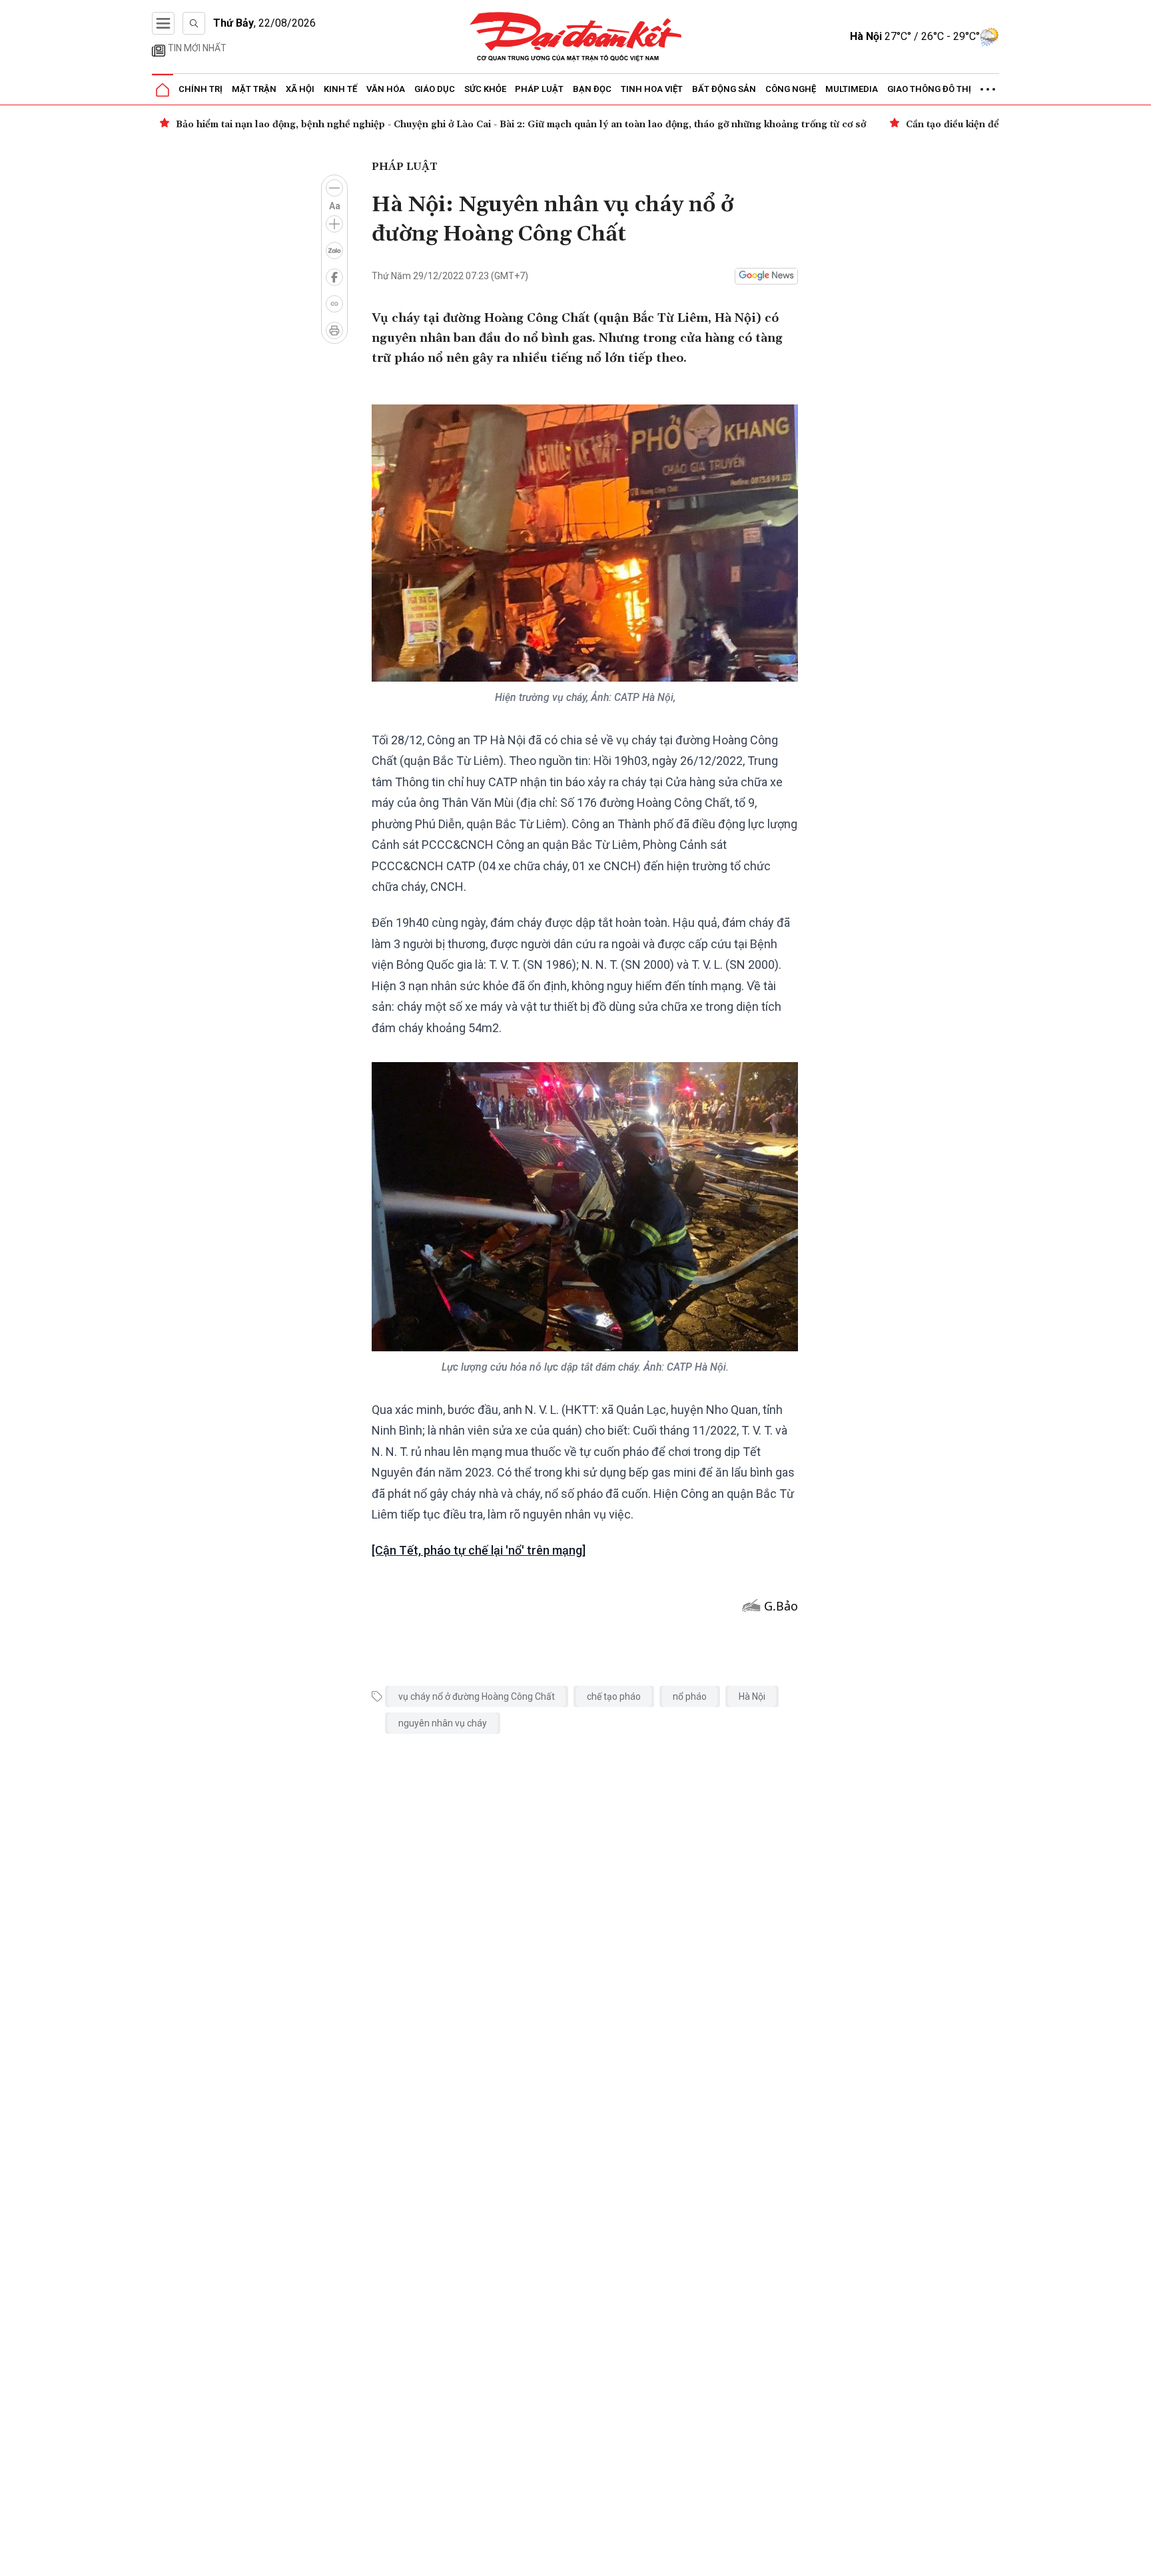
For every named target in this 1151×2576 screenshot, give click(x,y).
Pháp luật (539, 89)
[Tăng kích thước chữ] (334, 224)
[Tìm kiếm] (194, 23)
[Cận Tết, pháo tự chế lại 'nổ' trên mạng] (479, 1550)
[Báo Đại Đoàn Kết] (576, 37)
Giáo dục (435, 89)
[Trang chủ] (163, 90)
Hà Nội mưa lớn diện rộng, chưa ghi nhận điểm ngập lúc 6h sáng (962, 125)
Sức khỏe (485, 89)
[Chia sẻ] (1139, 2559)
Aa (335, 206)
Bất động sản (724, 89)
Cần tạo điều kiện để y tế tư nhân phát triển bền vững (298, 125)
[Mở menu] (163, 23)
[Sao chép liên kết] (334, 304)
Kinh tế (340, 89)
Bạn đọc (592, 89)
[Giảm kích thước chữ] (334, 188)
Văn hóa (386, 89)
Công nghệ (791, 89)
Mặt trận (254, 89)
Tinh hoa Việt (652, 89)
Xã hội (300, 89)
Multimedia (852, 89)
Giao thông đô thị (929, 89)
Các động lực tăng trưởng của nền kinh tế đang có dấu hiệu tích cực (617, 125)
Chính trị (200, 89)
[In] (334, 330)
